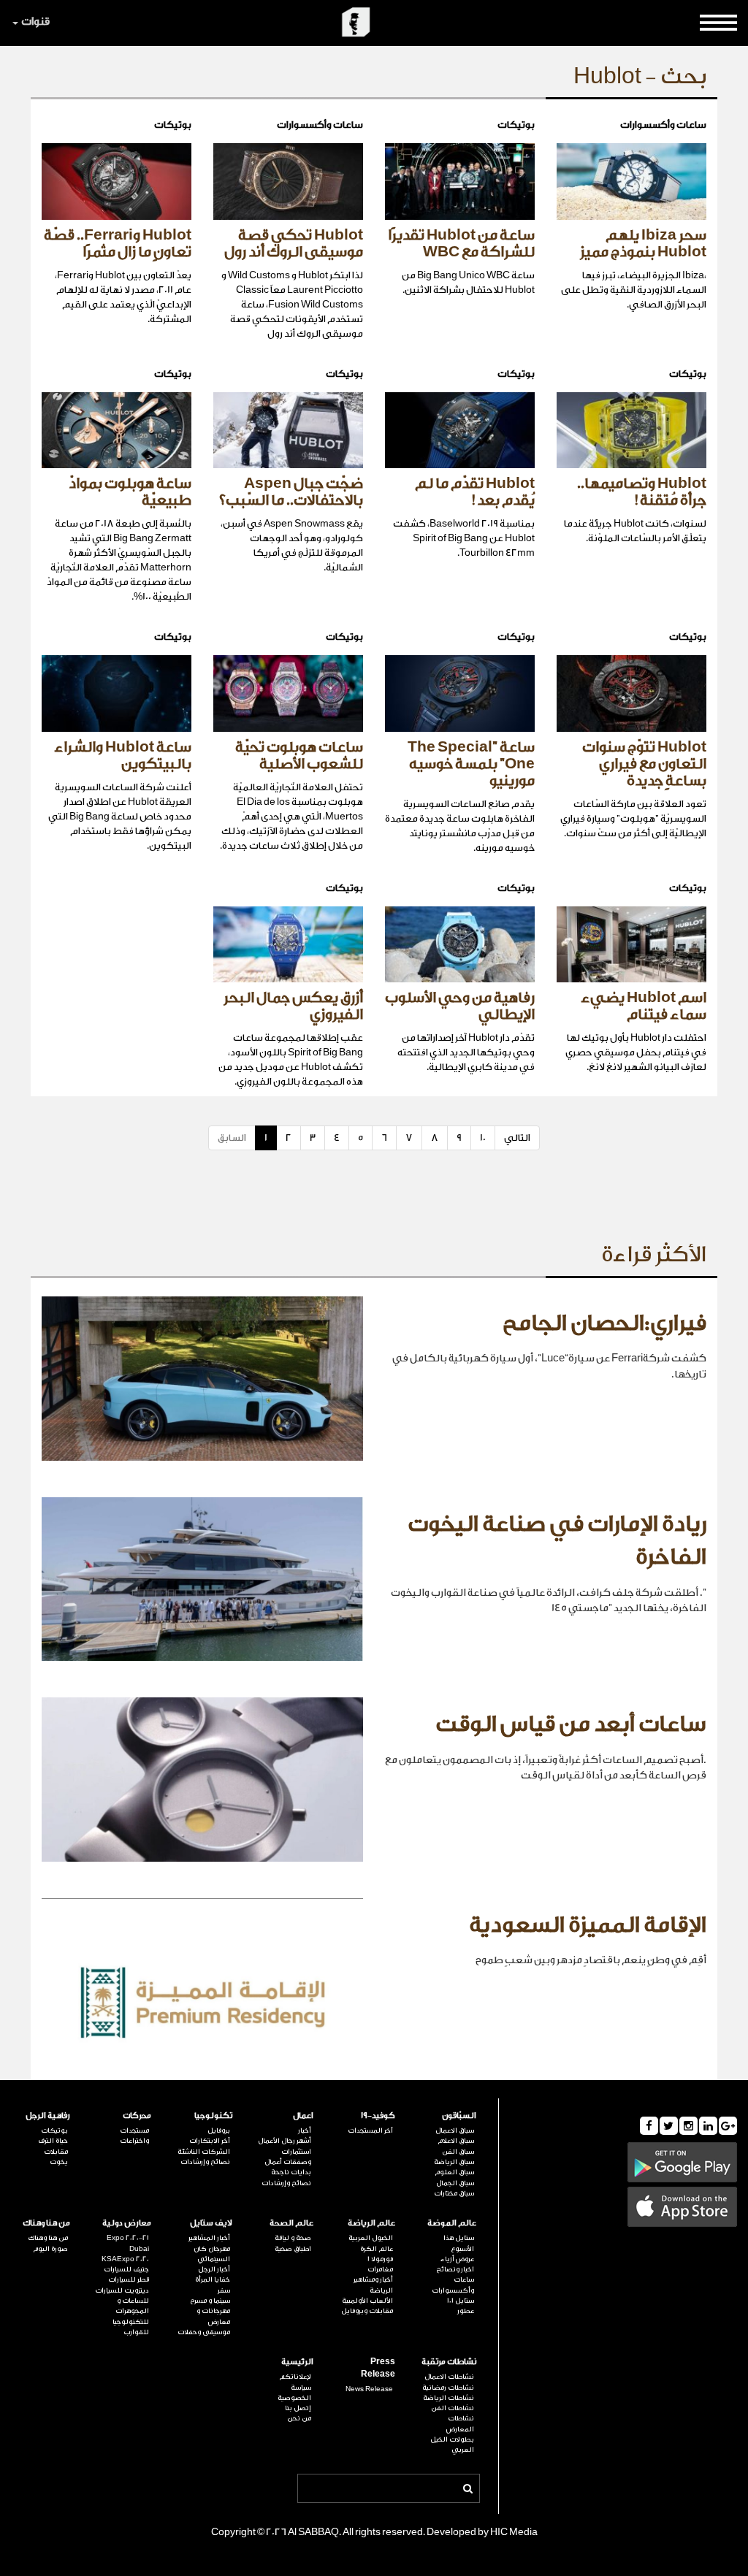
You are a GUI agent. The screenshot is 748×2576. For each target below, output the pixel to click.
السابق (232, 1138)
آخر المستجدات (370, 2130)
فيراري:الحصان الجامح (604, 1323)
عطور (466, 2311)
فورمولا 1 (380, 2259)
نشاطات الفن (453, 2408)
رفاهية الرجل (48, 2116)
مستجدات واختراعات (134, 2136)
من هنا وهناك (46, 2223)
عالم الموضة (452, 2223)
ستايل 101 (461, 2301)
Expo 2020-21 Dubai (128, 2243)
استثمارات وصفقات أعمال (288, 2157)
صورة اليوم (50, 2249)
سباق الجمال (455, 2183)
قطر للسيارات (129, 2279)
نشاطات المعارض (460, 2423)
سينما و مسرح (210, 2301)
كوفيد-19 (378, 2116)
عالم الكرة (376, 2249)
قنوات (35, 22)
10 (483, 1138)
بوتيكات (54, 2130)
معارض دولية (127, 2223)
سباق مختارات (454, 2193)
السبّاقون (459, 2116)
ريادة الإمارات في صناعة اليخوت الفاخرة (557, 1541)
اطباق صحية (293, 2249)
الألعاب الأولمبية (367, 2301)
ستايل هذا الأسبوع (459, 2243)
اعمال (303, 2116)
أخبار (305, 2130)
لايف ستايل (211, 2223)
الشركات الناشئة (204, 2152)
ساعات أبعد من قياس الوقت (571, 1724)
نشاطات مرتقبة (449, 2362)
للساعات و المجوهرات (132, 2306)
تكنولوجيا (213, 2116)
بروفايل (219, 2130)
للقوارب (136, 2332)
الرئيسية (297, 2362)
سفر (224, 2290)
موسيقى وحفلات (204, 2332)
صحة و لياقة (293, 2238)
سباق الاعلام (456, 2141)
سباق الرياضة (454, 2162)
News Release (369, 2389)
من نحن (299, 2418)
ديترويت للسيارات (122, 2290)
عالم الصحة (291, 2223)
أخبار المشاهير (209, 2238)
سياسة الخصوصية (294, 2393)
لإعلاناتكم (295, 2377)
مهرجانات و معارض (213, 2316)
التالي (517, 1138)
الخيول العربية (370, 2238)
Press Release (378, 2368)
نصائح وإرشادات (286, 2183)
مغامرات (380, 2269)
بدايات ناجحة (291, 2172)
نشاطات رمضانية (448, 2388)
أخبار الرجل (214, 2269)
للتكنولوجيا (131, 2322)
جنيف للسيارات (126, 2269)
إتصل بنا (298, 2408)
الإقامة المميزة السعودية (588, 1925)
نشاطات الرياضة (449, 2398)
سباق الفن (458, 2152)
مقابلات (56, 2152)
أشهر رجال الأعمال (285, 2141)
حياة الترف (53, 2141)
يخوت (59, 2162)
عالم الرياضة (371, 2223)
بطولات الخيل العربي (452, 2445)
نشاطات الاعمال (449, 2377)
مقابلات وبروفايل (367, 2311)
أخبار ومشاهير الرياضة (373, 2285)
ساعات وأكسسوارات (453, 2285)
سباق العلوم (454, 2172)
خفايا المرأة (213, 2279)
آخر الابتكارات (210, 2141)
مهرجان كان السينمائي (212, 2254)
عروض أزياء (457, 2259)
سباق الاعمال (455, 2130)
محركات (137, 2116)
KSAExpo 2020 (125, 2259)
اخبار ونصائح (455, 2269)
